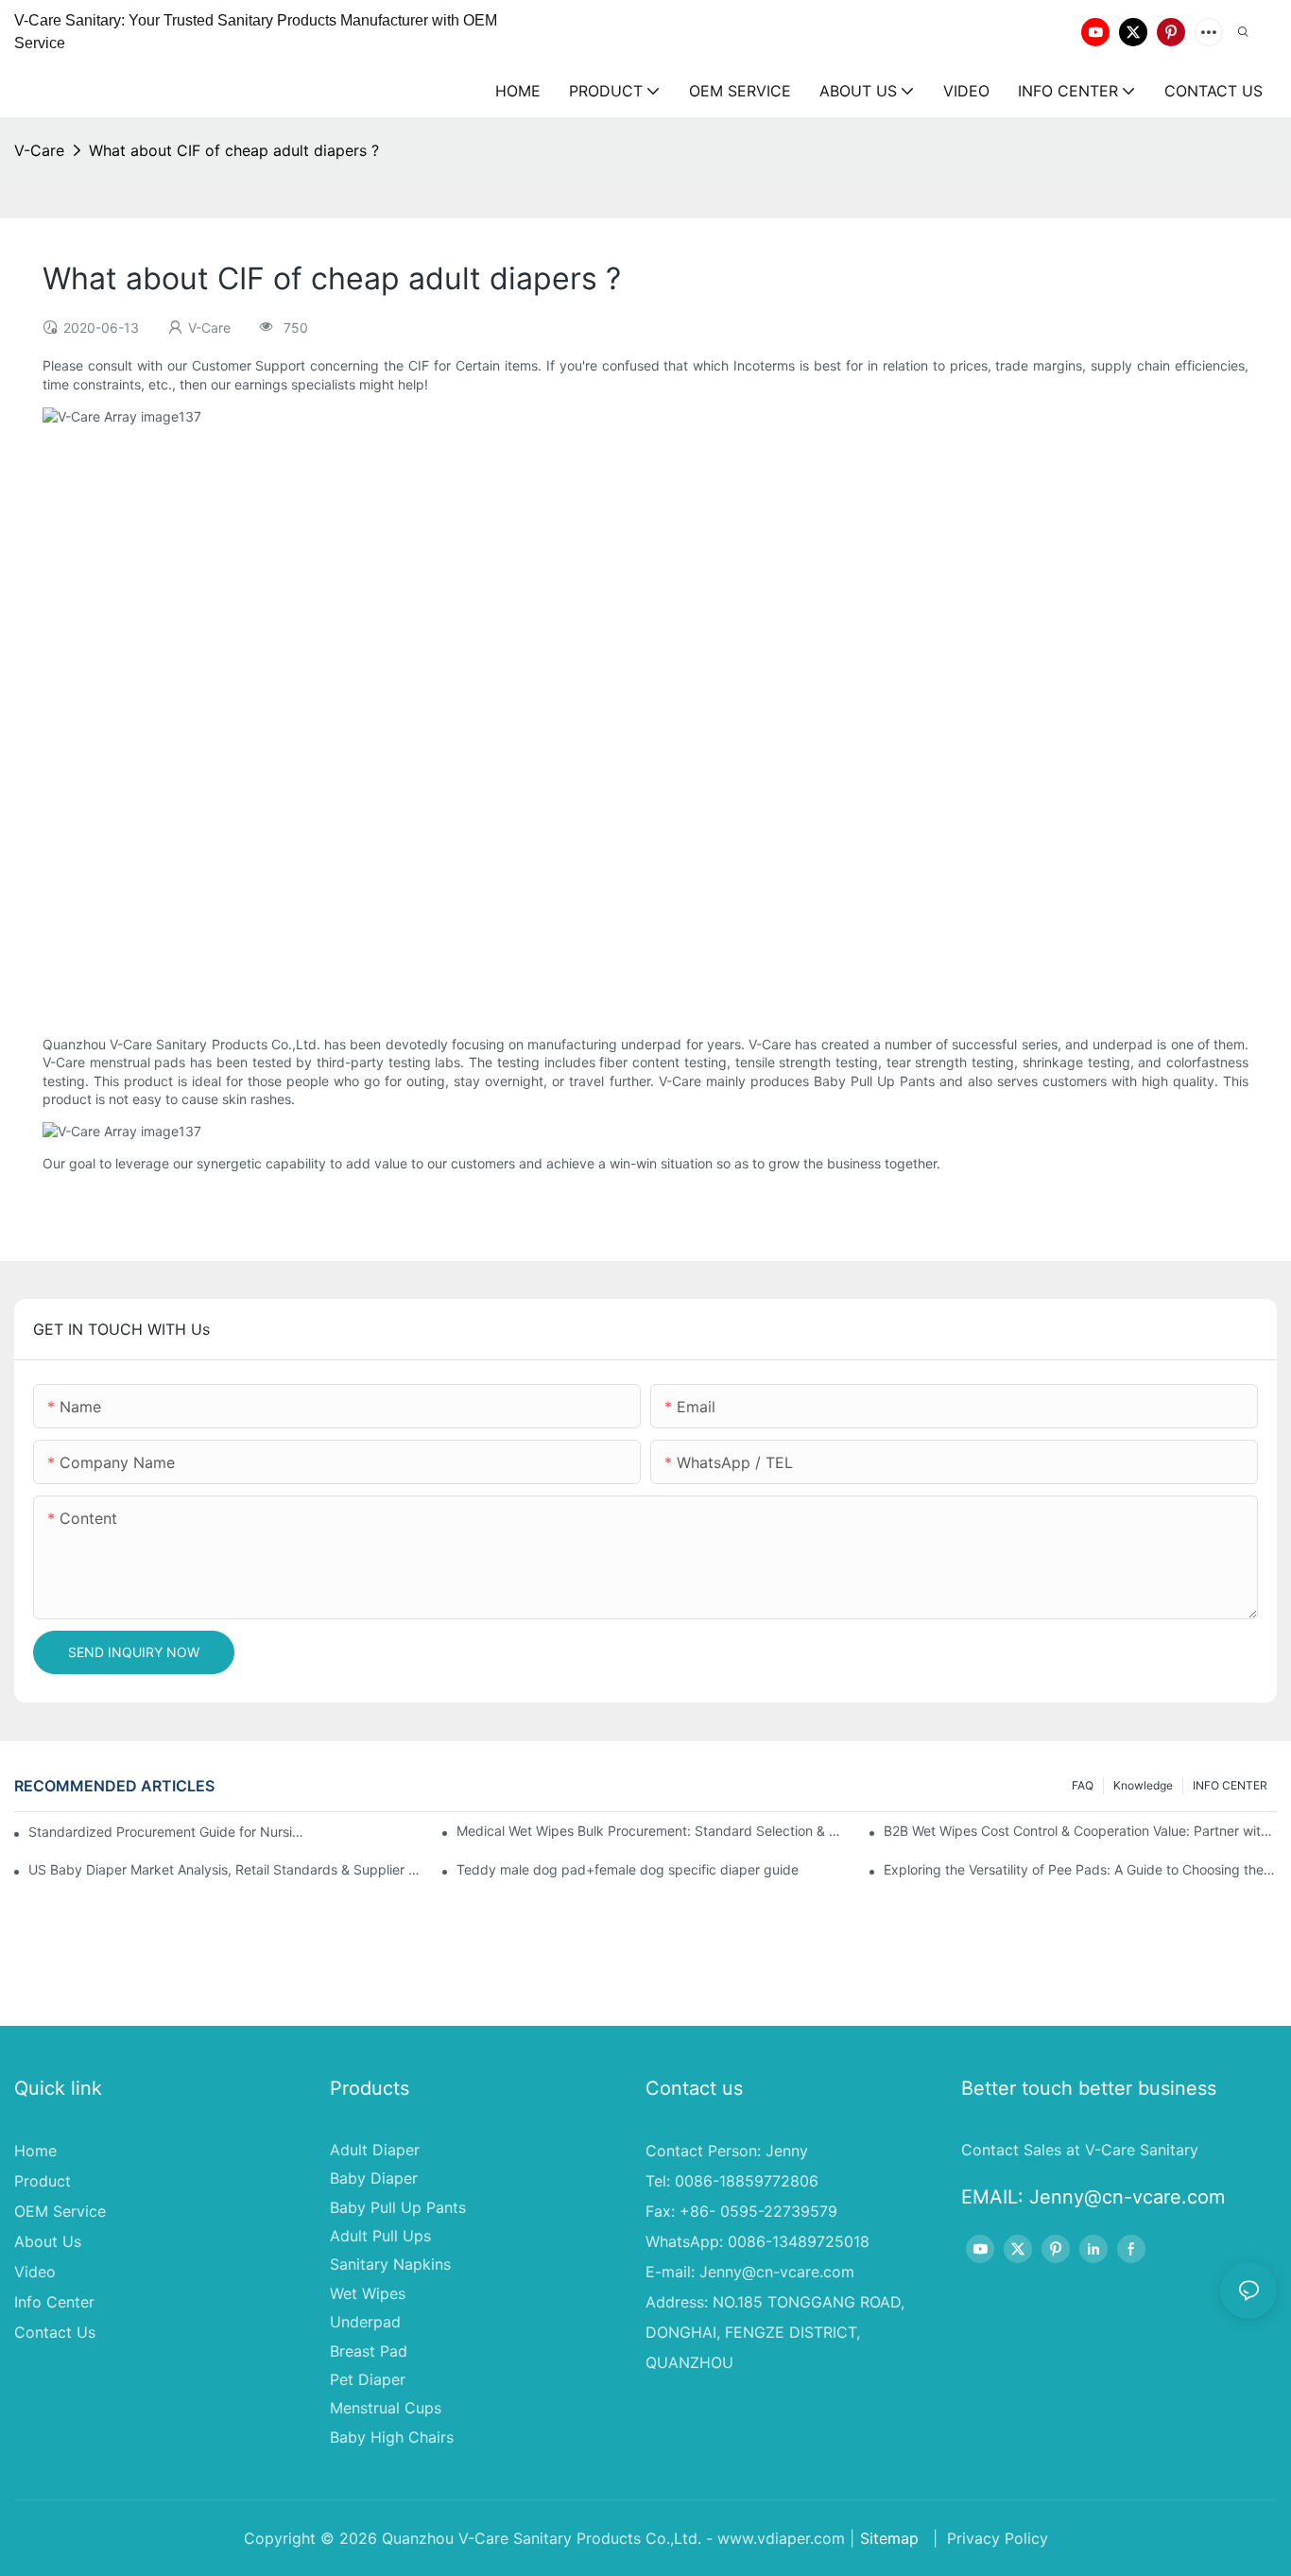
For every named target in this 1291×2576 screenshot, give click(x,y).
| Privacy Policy (988, 2538)
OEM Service (60, 2211)
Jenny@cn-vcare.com (777, 2272)
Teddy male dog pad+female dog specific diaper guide (628, 1869)
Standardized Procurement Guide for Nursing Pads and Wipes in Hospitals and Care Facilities (169, 1832)
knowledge (1143, 1785)
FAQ (1083, 1785)
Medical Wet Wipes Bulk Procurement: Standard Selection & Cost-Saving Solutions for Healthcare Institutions (653, 1831)
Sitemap (889, 2538)
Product (43, 2181)
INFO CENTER (1230, 1785)
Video (35, 2272)
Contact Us (55, 2332)
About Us (48, 2241)
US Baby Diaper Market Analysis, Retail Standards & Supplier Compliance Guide (225, 1869)
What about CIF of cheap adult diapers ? (234, 150)
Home (35, 2151)
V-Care (39, 150)
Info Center (54, 2302)
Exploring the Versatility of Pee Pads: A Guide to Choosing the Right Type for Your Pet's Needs (1080, 1869)
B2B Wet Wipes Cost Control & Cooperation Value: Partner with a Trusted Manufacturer (1080, 1831)
